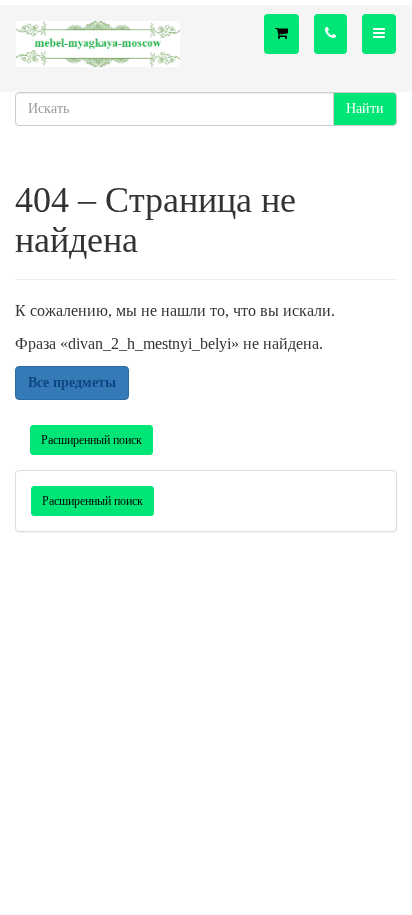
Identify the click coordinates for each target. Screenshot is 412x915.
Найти (365, 108)
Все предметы (72, 382)
